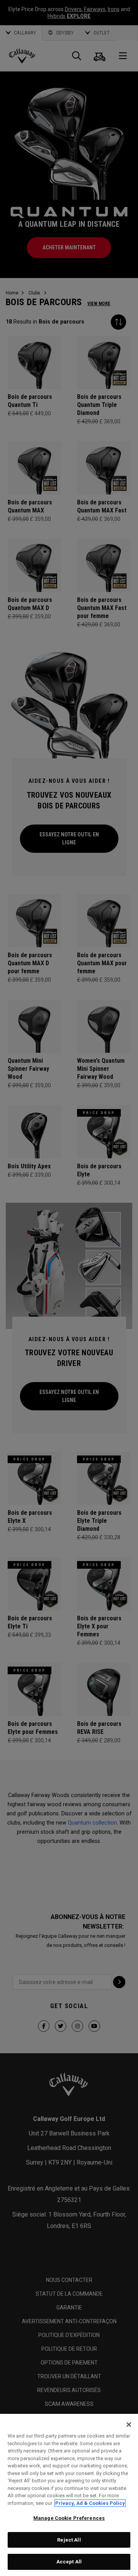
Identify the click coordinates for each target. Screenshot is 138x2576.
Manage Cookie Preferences (69, 2518)
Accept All (69, 2562)
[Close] (129, 2425)
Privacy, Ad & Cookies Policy (90, 2503)
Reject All (69, 2540)
